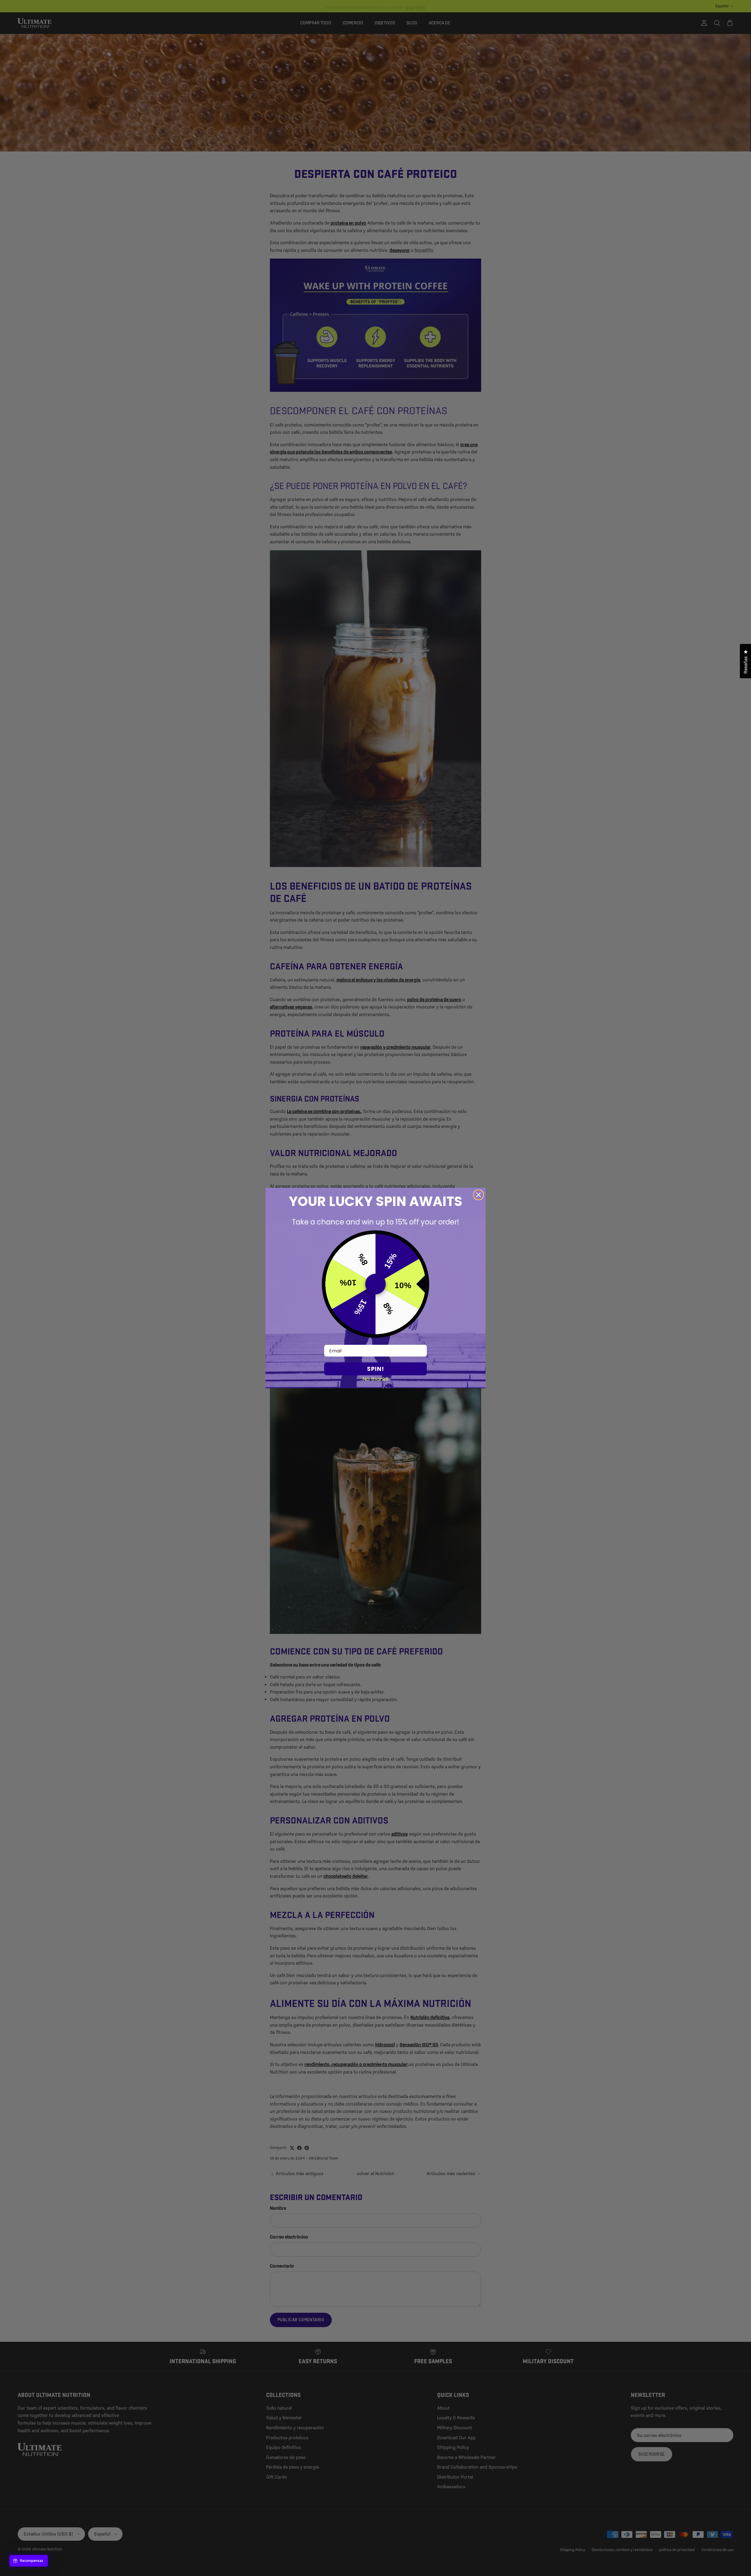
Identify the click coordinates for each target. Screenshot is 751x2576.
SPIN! (375, 1369)
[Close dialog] (478, 1195)
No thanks (376, 1379)
